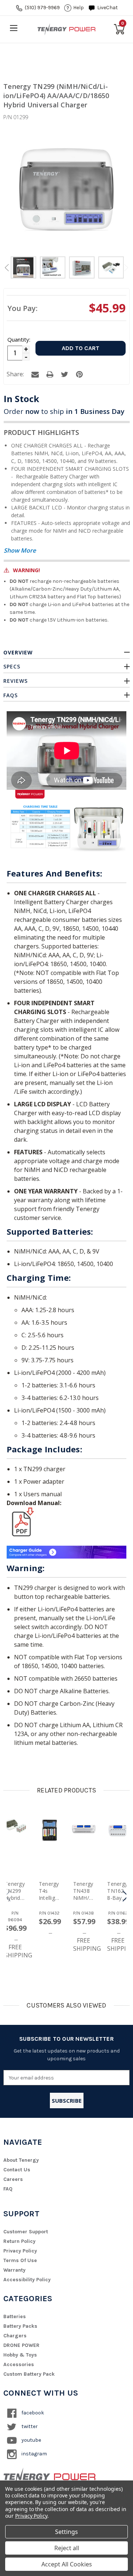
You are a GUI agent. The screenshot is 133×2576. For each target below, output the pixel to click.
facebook (32, 2413)
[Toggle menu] (13, 28)
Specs (12, 666)
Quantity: (18, 339)
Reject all (67, 2548)
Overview (18, 652)
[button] (125, 1896)
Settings (66, 2532)
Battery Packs (20, 2326)
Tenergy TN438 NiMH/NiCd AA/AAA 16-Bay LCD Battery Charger (84, 1891)
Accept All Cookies (67, 2564)
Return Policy (19, 2241)
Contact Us (17, 2170)
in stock (21, 399)
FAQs (11, 695)
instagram (34, 2454)
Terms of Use (20, 2260)
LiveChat (108, 8)
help (79, 8)
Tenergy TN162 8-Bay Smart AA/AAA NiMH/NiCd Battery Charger (118, 1891)
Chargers (15, 2336)
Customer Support (26, 2232)
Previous (7, 268)
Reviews (16, 681)
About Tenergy (21, 2160)
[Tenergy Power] (66, 29)
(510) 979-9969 (42, 8)
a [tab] (35, 374)
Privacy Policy (20, 2251)
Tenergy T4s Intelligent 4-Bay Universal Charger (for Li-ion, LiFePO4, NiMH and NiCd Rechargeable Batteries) (49, 1891)
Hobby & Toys (20, 2355)
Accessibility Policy (27, 2280)
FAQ (8, 2189)
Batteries (15, 2316)
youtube (31, 2440)
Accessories (19, 2364)
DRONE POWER (21, 2345)
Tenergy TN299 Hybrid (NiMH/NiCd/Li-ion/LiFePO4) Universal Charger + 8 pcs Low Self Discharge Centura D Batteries (15, 1891)
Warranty (14, 2270)
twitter (29, 2426)
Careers (13, 2179)
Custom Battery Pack (29, 2374)
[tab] (23, 269)
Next (126, 268)
